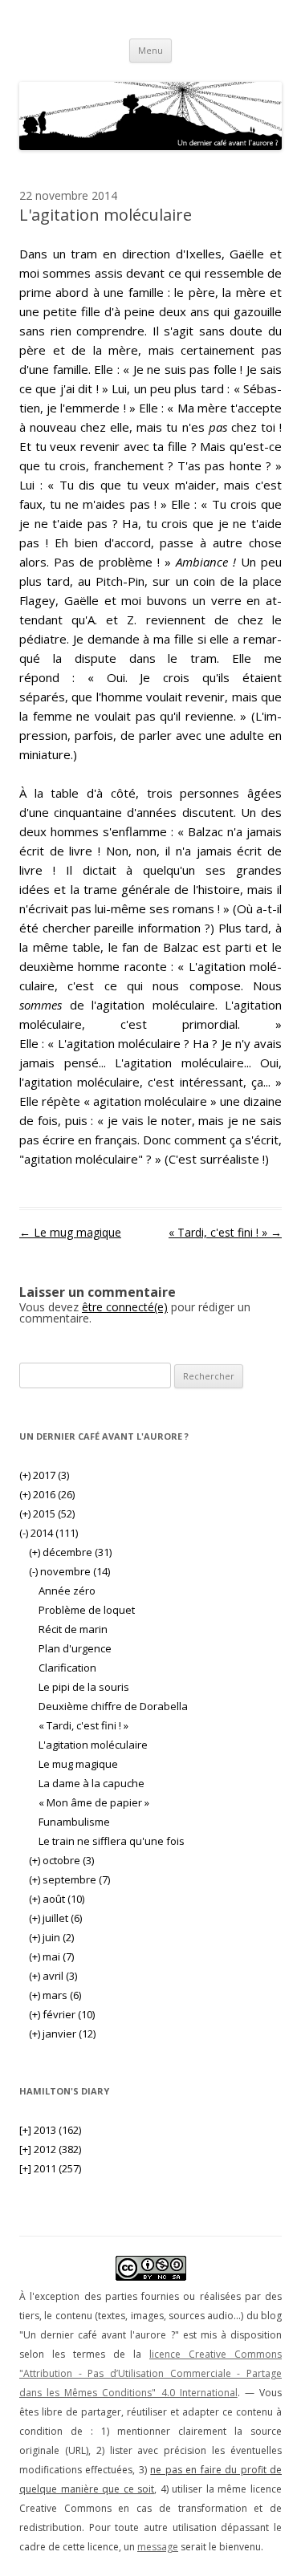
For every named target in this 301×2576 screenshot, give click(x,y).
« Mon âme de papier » (94, 1802)
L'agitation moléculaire (93, 1745)
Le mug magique (70, 1232)
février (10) (62, 2014)
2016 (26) (47, 1494)
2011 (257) (50, 2168)
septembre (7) (69, 1879)
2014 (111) (49, 1533)
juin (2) (51, 1937)
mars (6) (55, 1995)
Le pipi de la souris (84, 1687)
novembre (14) (69, 1571)
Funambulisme (74, 1822)
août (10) (57, 1899)
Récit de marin (73, 1629)
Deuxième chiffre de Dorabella (113, 1706)
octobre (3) (61, 1860)
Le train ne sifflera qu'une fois (112, 1841)
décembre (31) (70, 1552)
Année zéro (67, 1591)
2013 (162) (50, 2130)
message (158, 2547)
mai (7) (51, 1956)
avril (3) (53, 1976)
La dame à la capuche (92, 1783)
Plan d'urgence (75, 1648)
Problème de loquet (87, 1610)
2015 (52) (47, 1514)
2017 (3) (44, 1475)
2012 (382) (50, 2149)
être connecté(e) (125, 1307)
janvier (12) (62, 2034)
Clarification (67, 1668)
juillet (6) (55, 1918)
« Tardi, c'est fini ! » (225, 1232)
